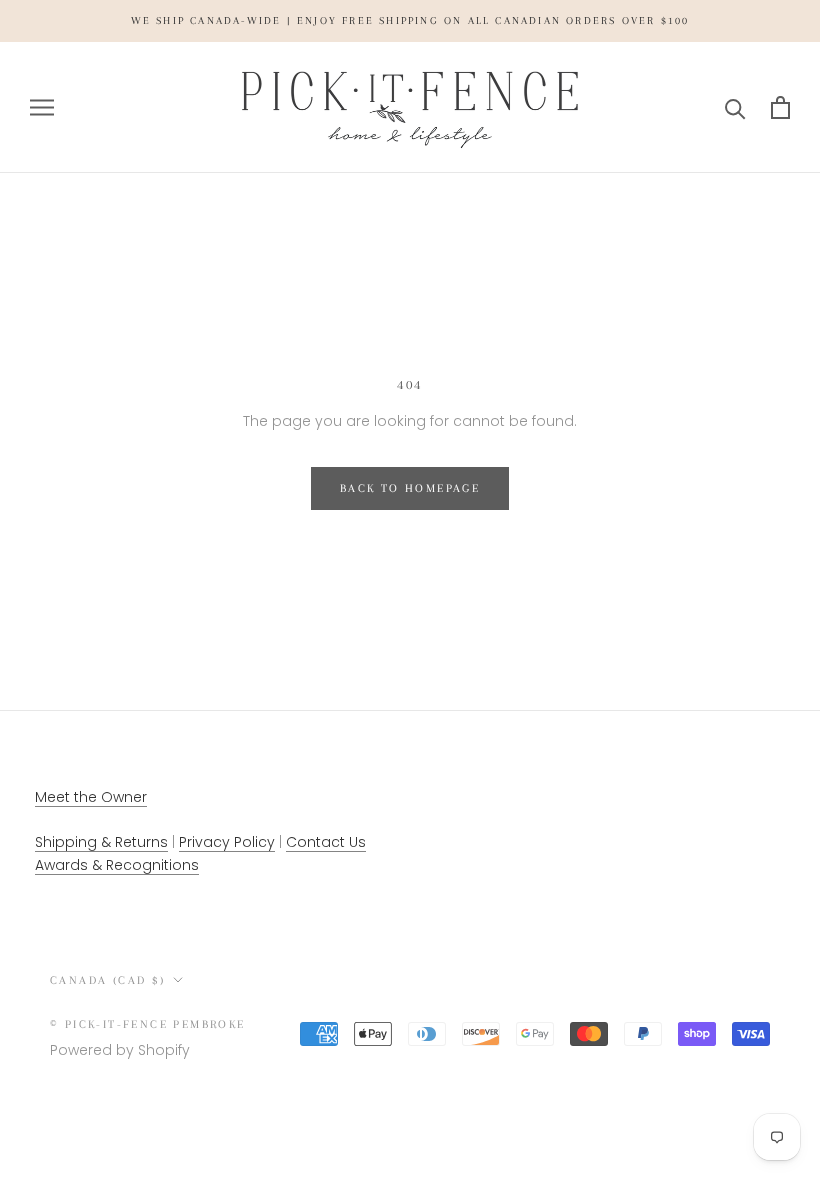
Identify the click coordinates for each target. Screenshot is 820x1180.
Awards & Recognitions (117, 865)
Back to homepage (410, 488)
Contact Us (326, 842)
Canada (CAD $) (108, 980)
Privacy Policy (227, 842)
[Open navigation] (42, 107)
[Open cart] (780, 107)
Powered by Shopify (120, 1050)
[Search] (735, 107)
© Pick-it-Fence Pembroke (148, 1024)
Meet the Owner (91, 797)
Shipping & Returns (101, 842)
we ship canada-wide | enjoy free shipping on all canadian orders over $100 (410, 20)
